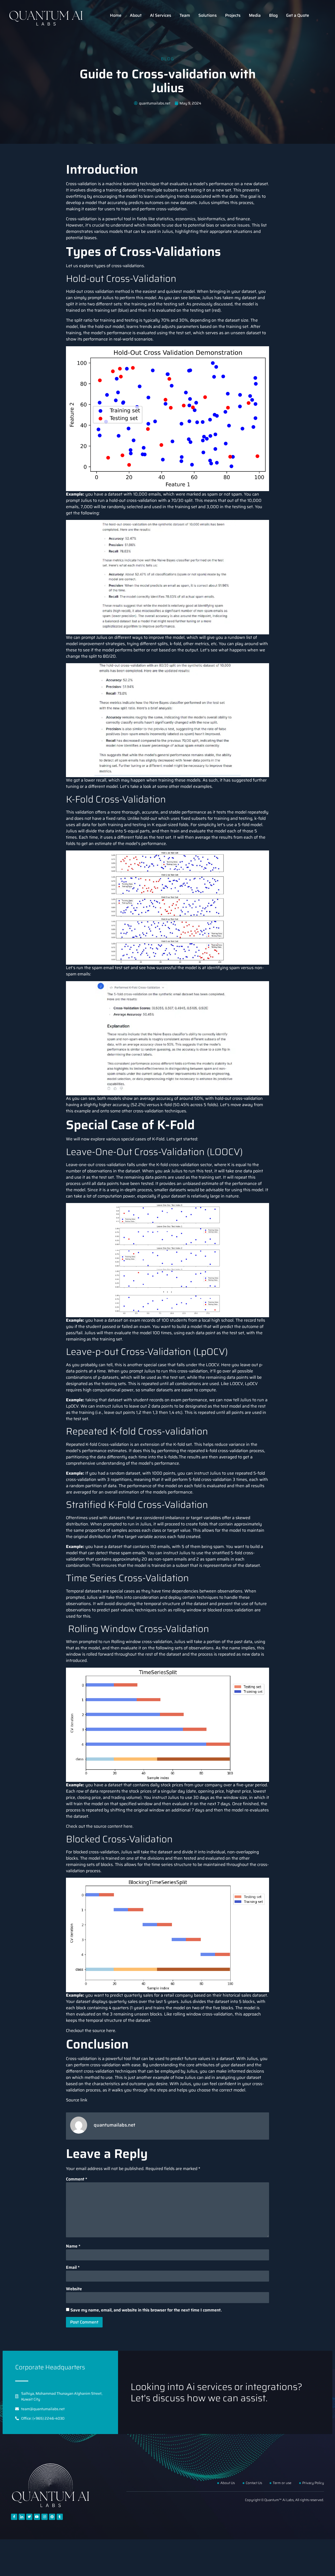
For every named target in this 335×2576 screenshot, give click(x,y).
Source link (77, 2100)
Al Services (161, 15)
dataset (130, 190)
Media (255, 15)
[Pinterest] (52, 2517)
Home (116, 15)
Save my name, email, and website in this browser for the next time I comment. (146, 2310)
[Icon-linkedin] (22, 2517)
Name (73, 2246)
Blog (273, 15)
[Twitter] (29, 2517)
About (136, 15)
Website (74, 2289)
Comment (77, 2179)
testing (170, 304)
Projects (233, 15)
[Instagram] (44, 2517)
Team (185, 15)
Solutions (208, 15)
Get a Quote (298, 15)
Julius (204, 203)
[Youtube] (37, 2517)
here (128, 1826)
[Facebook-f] (14, 2517)
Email (73, 2267)
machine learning (122, 184)
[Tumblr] (60, 2517)
